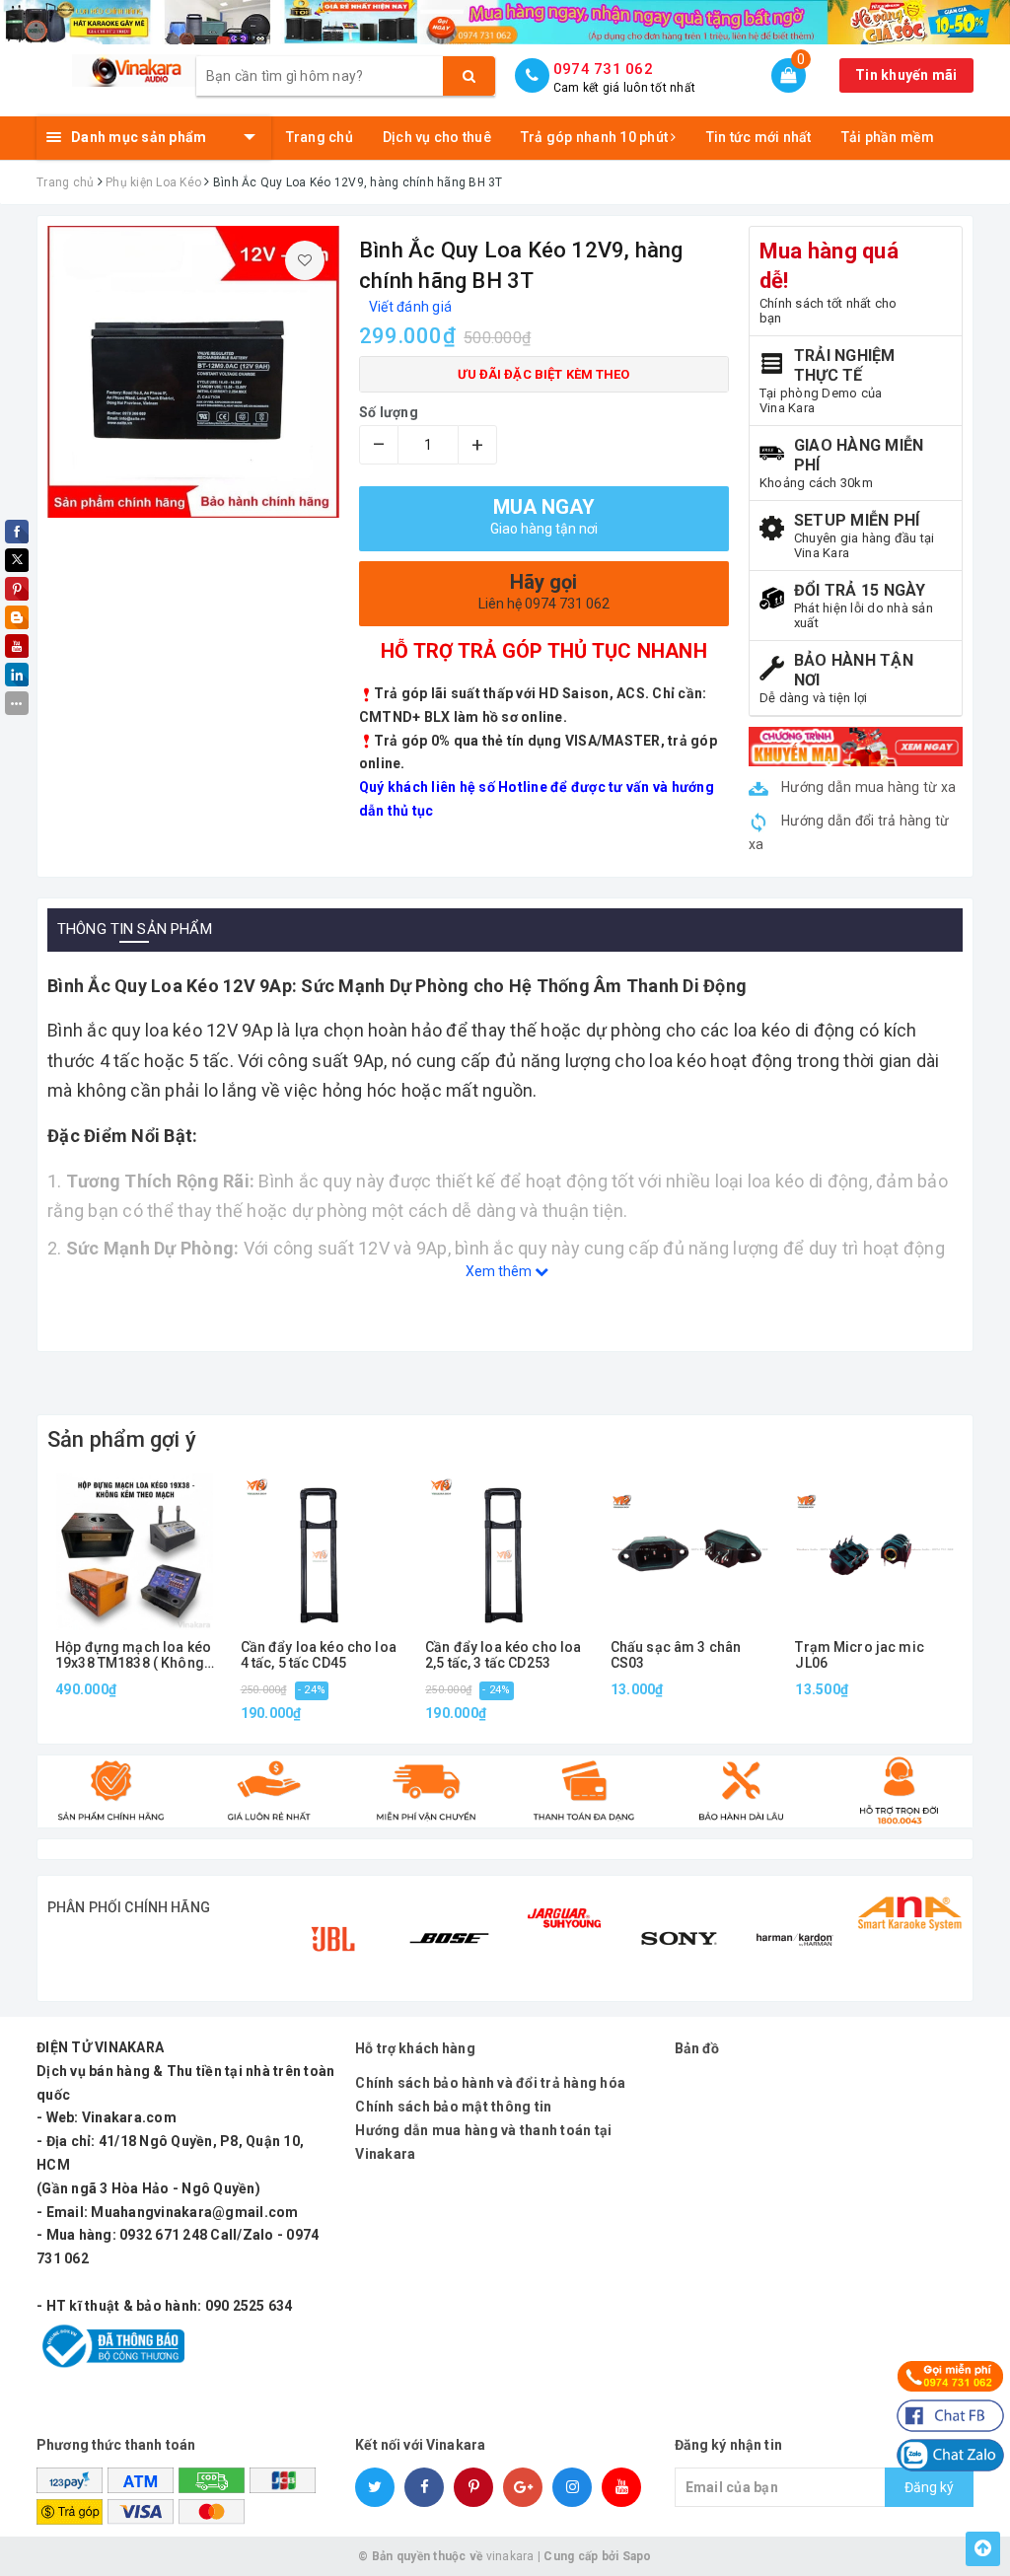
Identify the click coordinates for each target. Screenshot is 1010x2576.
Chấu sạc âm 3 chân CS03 (676, 1655)
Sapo (637, 2556)
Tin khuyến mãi (906, 75)
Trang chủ (320, 137)
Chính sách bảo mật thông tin (453, 2107)
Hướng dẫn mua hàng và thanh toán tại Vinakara (483, 2142)
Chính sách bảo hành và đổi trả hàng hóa (490, 2083)
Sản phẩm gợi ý (122, 1439)
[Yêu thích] (305, 260)
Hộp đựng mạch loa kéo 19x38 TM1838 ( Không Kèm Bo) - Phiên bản (133, 1655)
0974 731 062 (603, 69)
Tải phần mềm (888, 137)
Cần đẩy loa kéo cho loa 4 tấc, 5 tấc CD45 (319, 1655)
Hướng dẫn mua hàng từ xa (867, 787)
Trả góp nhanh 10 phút (596, 137)
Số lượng (389, 412)
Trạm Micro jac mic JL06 (860, 1655)
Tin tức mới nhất (759, 137)
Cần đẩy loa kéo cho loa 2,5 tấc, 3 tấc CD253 (503, 1655)
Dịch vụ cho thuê (437, 137)
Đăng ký (929, 2487)
